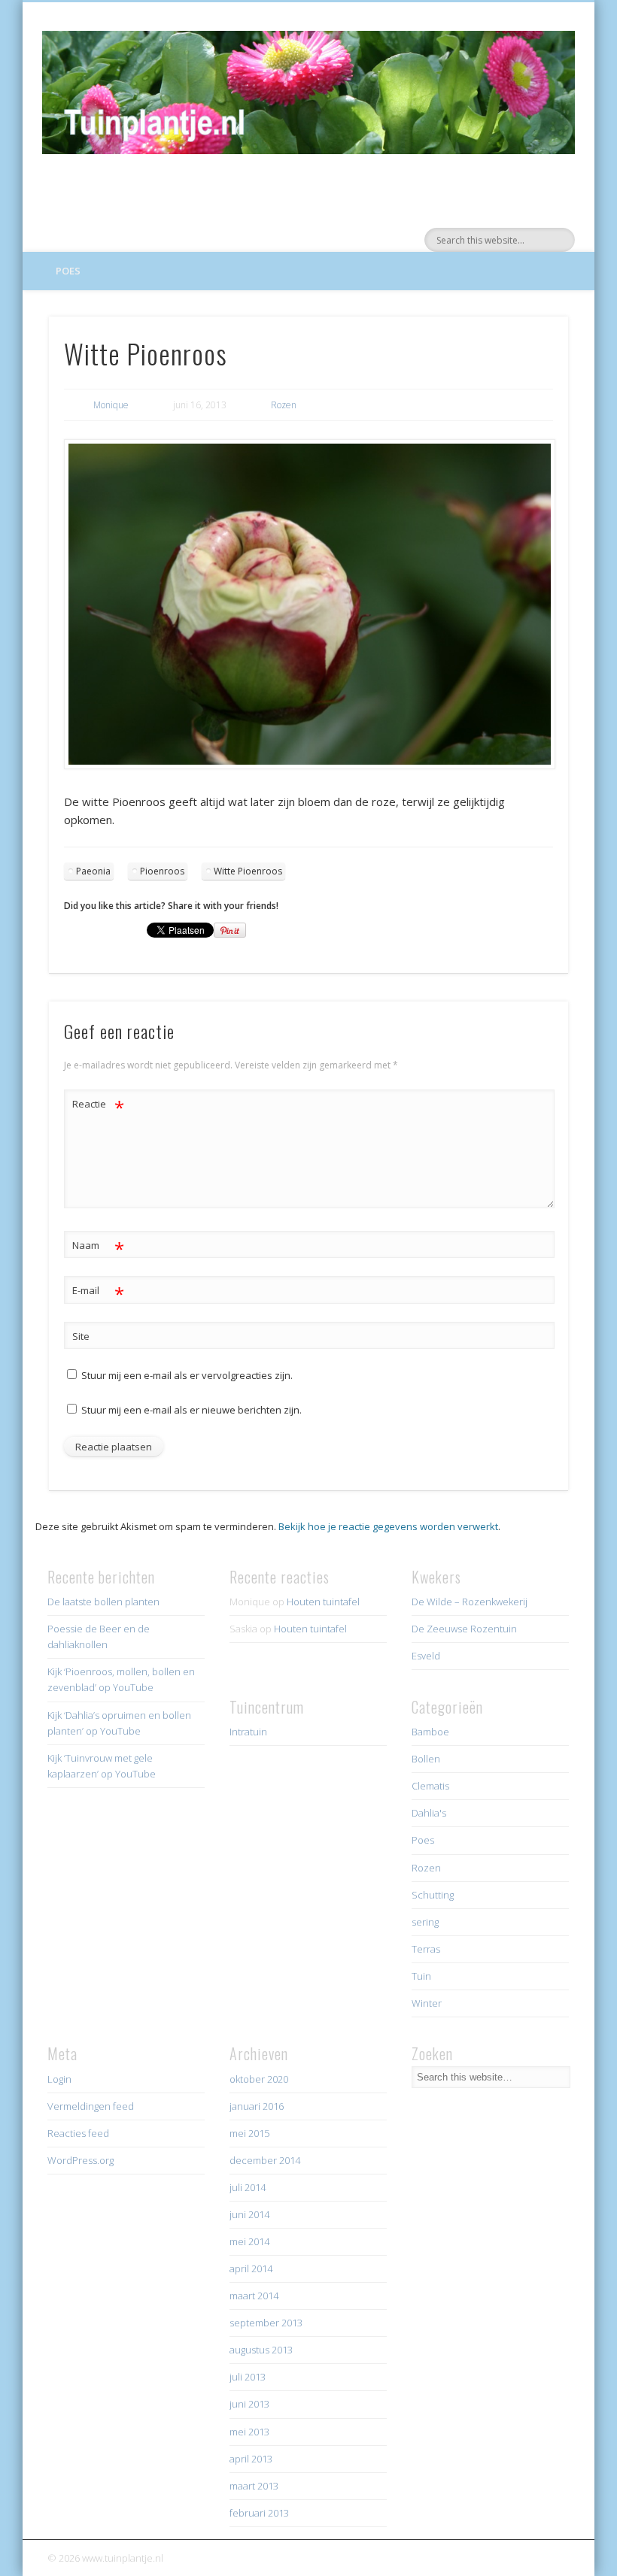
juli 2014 (248, 2187)
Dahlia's (429, 1813)
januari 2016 (257, 2106)
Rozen (284, 405)
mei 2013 (249, 2432)
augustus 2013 (261, 2350)
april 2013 (251, 2459)
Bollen (426, 1759)
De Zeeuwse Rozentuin (464, 1629)
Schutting (433, 1895)
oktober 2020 (259, 2079)
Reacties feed (78, 2133)
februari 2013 (259, 2513)
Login (59, 2079)
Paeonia (93, 871)
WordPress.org (81, 2160)
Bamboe (430, 1732)
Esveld (426, 1656)
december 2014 (265, 2160)
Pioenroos (162, 871)
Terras (426, 1949)
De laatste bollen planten (103, 1602)
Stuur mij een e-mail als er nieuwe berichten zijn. (191, 1410)
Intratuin (248, 1732)
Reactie (98, 1106)
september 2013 (266, 2323)
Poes (68, 271)
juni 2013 (249, 2404)
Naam (98, 1247)
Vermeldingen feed (91, 2106)
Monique (111, 405)
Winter (427, 2003)
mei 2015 (249, 2133)
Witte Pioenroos (248, 871)
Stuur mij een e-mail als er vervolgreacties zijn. (187, 1375)
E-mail (98, 1293)
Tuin (421, 1976)
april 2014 (251, 2268)
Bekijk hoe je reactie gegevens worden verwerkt (388, 1526)
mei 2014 (249, 2241)
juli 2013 (248, 2377)
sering (425, 1922)
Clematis (430, 1786)
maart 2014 (254, 2296)
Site (81, 1336)
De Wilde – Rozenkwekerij (470, 1602)
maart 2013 (254, 2486)
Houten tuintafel (323, 1602)
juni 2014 (249, 2214)
